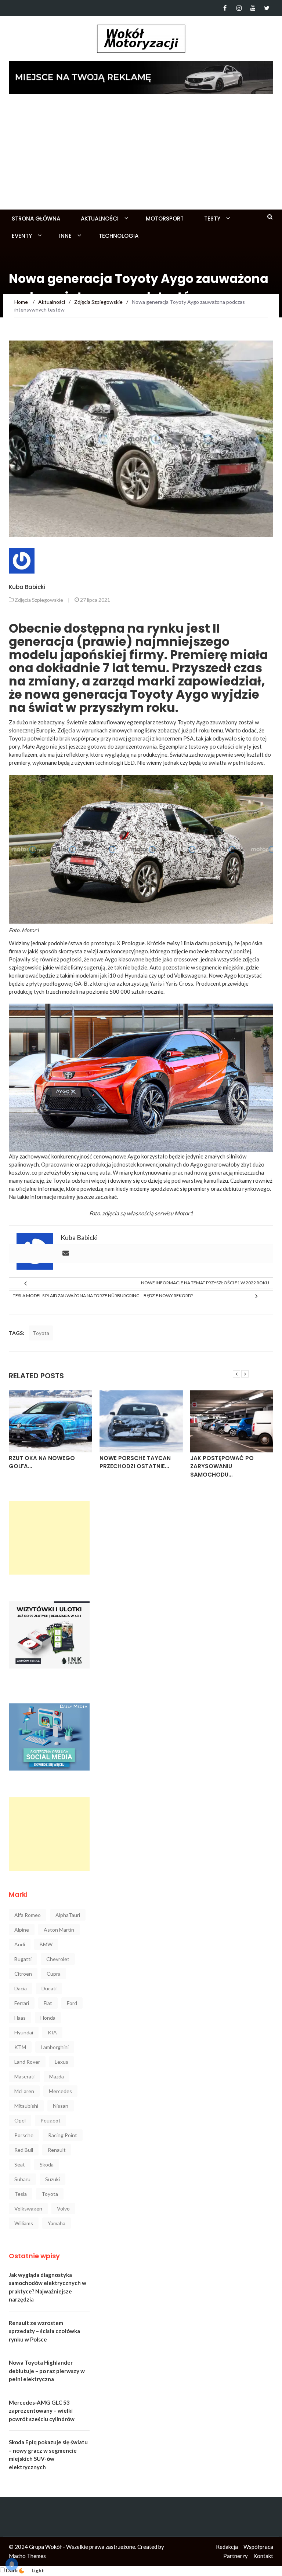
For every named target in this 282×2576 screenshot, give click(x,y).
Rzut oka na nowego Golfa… (42, 1462)
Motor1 (30, 930)
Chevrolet (58, 1959)
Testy (212, 219)
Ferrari (22, 2003)
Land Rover (27, 2062)
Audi (20, 1944)
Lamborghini (55, 2047)
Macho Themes (27, 2556)
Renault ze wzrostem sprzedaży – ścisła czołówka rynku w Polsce (44, 2331)
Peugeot (50, 2120)
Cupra (54, 1974)
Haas (20, 2018)
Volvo (63, 2208)
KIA (52, 2032)
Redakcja (227, 2547)
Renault (57, 2150)
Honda (48, 2018)
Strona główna (36, 219)
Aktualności (100, 219)
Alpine (22, 1930)
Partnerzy (236, 2556)
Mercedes (60, 2091)
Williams (24, 2223)
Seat (20, 2164)
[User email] (66, 1254)
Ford (72, 2003)
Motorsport (165, 219)
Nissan (61, 2106)
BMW (46, 1944)
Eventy (22, 236)
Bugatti (23, 1959)
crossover (186, 959)
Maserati (24, 2076)
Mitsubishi (26, 2106)
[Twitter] (267, 8)
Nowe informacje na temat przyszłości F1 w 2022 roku (205, 1283)
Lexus (62, 2062)
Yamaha (57, 2223)
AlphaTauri (68, 1915)
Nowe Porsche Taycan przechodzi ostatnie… (135, 1462)
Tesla (21, 2194)
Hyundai (24, 2032)
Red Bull (24, 2150)
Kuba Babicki (27, 587)
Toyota (41, 1333)
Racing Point (63, 2135)
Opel (20, 2120)
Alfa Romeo (28, 1915)
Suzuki (53, 2179)
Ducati (49, 1988)
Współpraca (258, 2547)
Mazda (57, 2076)
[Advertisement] (141, 154)
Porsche (24, 2135)
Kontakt (263, 2556)
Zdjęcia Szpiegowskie (39, 600)
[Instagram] (239, 8)
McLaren (24, 2091)
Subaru (22, 2179)
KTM (20, 2047)
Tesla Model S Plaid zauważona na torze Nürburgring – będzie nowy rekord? (103, 1296)
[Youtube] (253, 8)
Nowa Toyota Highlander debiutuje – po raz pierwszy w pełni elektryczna (47, 2371)
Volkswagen (28, 2208)
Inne (65, 236)
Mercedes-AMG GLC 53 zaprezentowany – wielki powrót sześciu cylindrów (42, 2411)
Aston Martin (59, 1930)
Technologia (119, 236)
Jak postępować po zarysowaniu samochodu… (222, 1466)
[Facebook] (225, 8)
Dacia (21, 1988)
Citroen (23, 1974)
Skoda (47, 2164)
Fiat (48, 2003)
